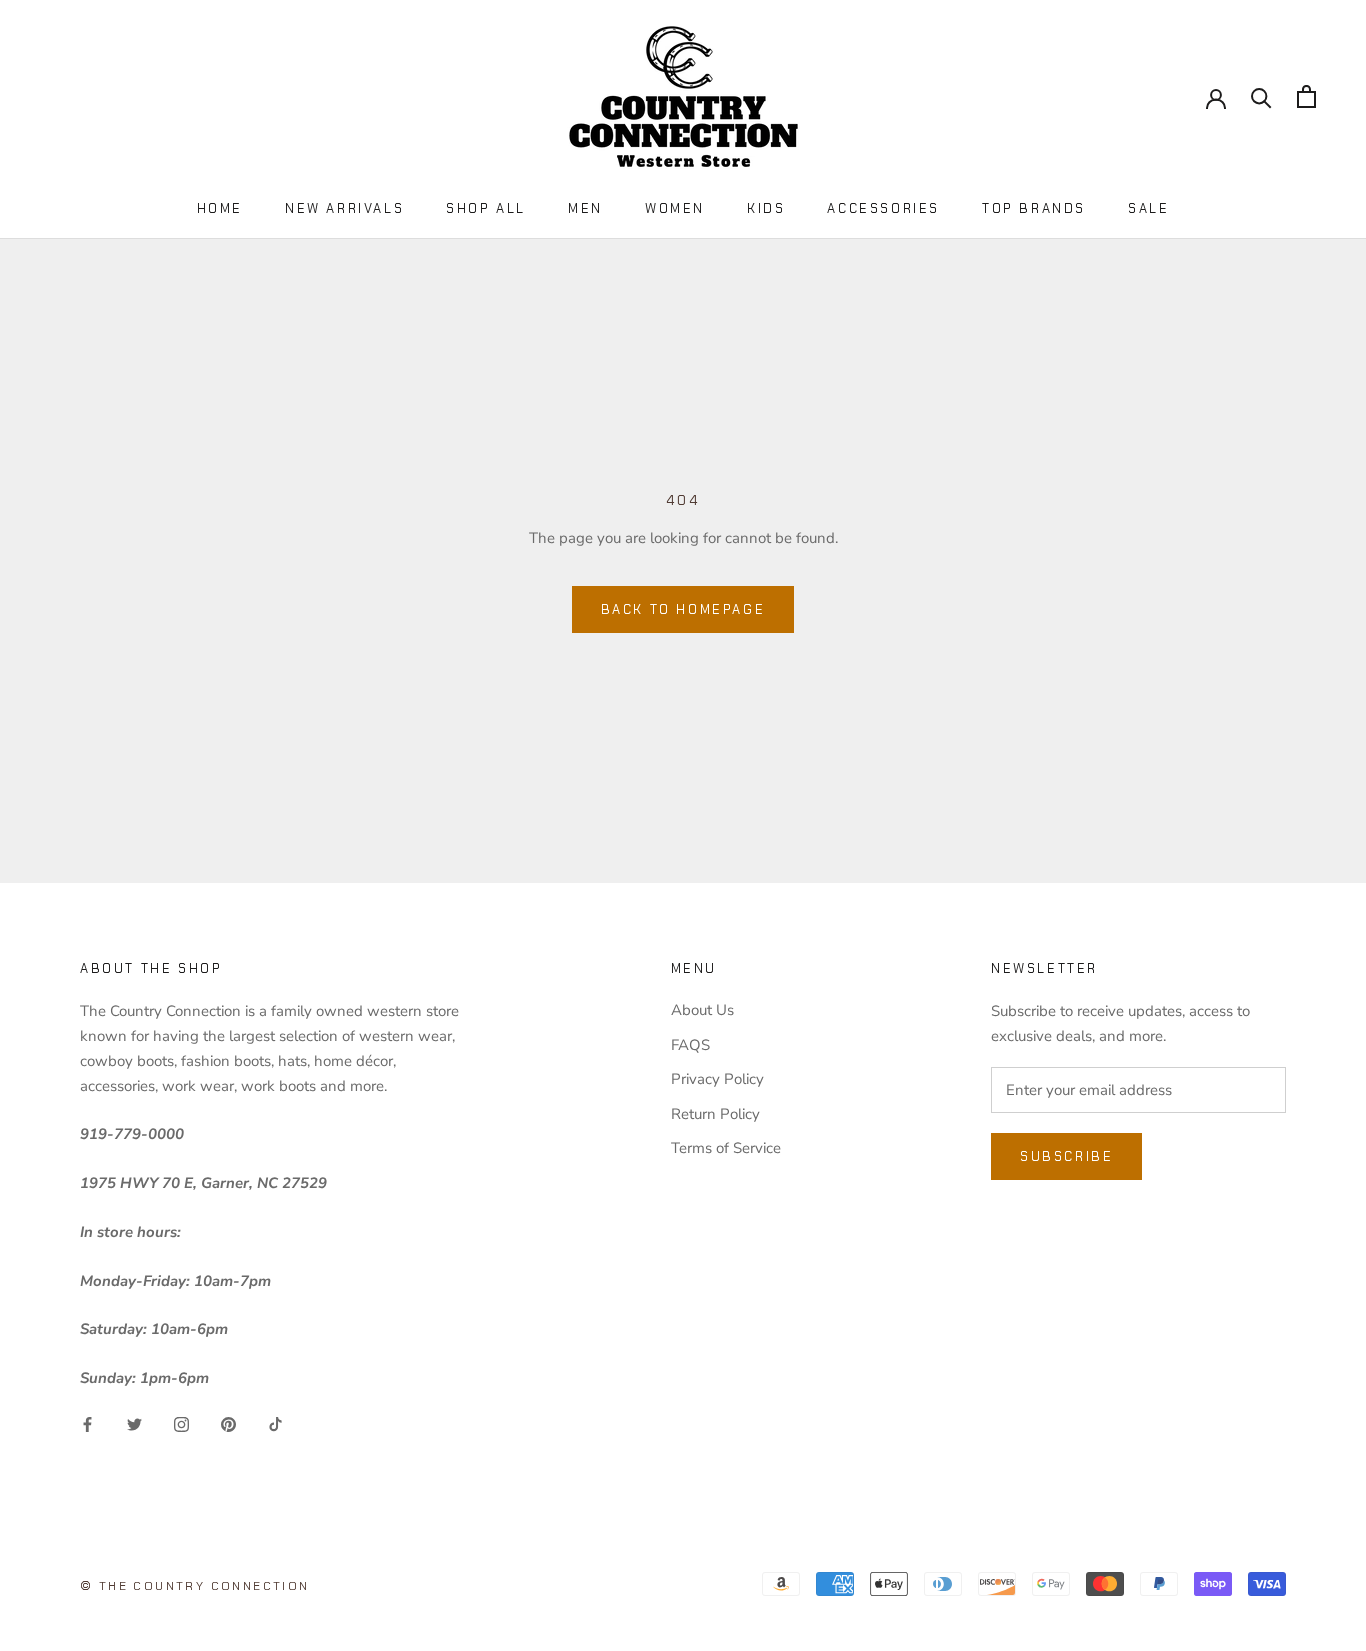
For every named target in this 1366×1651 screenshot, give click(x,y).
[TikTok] (275, 1423)
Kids (766, 208)
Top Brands (1034, 208)
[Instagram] (181, 1423)
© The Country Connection (195, 1586)
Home (220, 208)
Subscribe (1066, 1156)
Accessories (883, 208)
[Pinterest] (228, 1423)
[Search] (1261, 96)
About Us (702, 1010)
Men (585, 208)
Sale (1148, 208)
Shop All (486, 208)
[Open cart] (1306, 96)
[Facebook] (87, 1423)
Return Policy (715, 1114)
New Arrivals (344, 208)
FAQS (690, 1045)
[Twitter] (134, 1423)
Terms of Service (726, 1148)
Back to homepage (683, 609)
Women (675, 208)
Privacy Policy (717, 1079)
